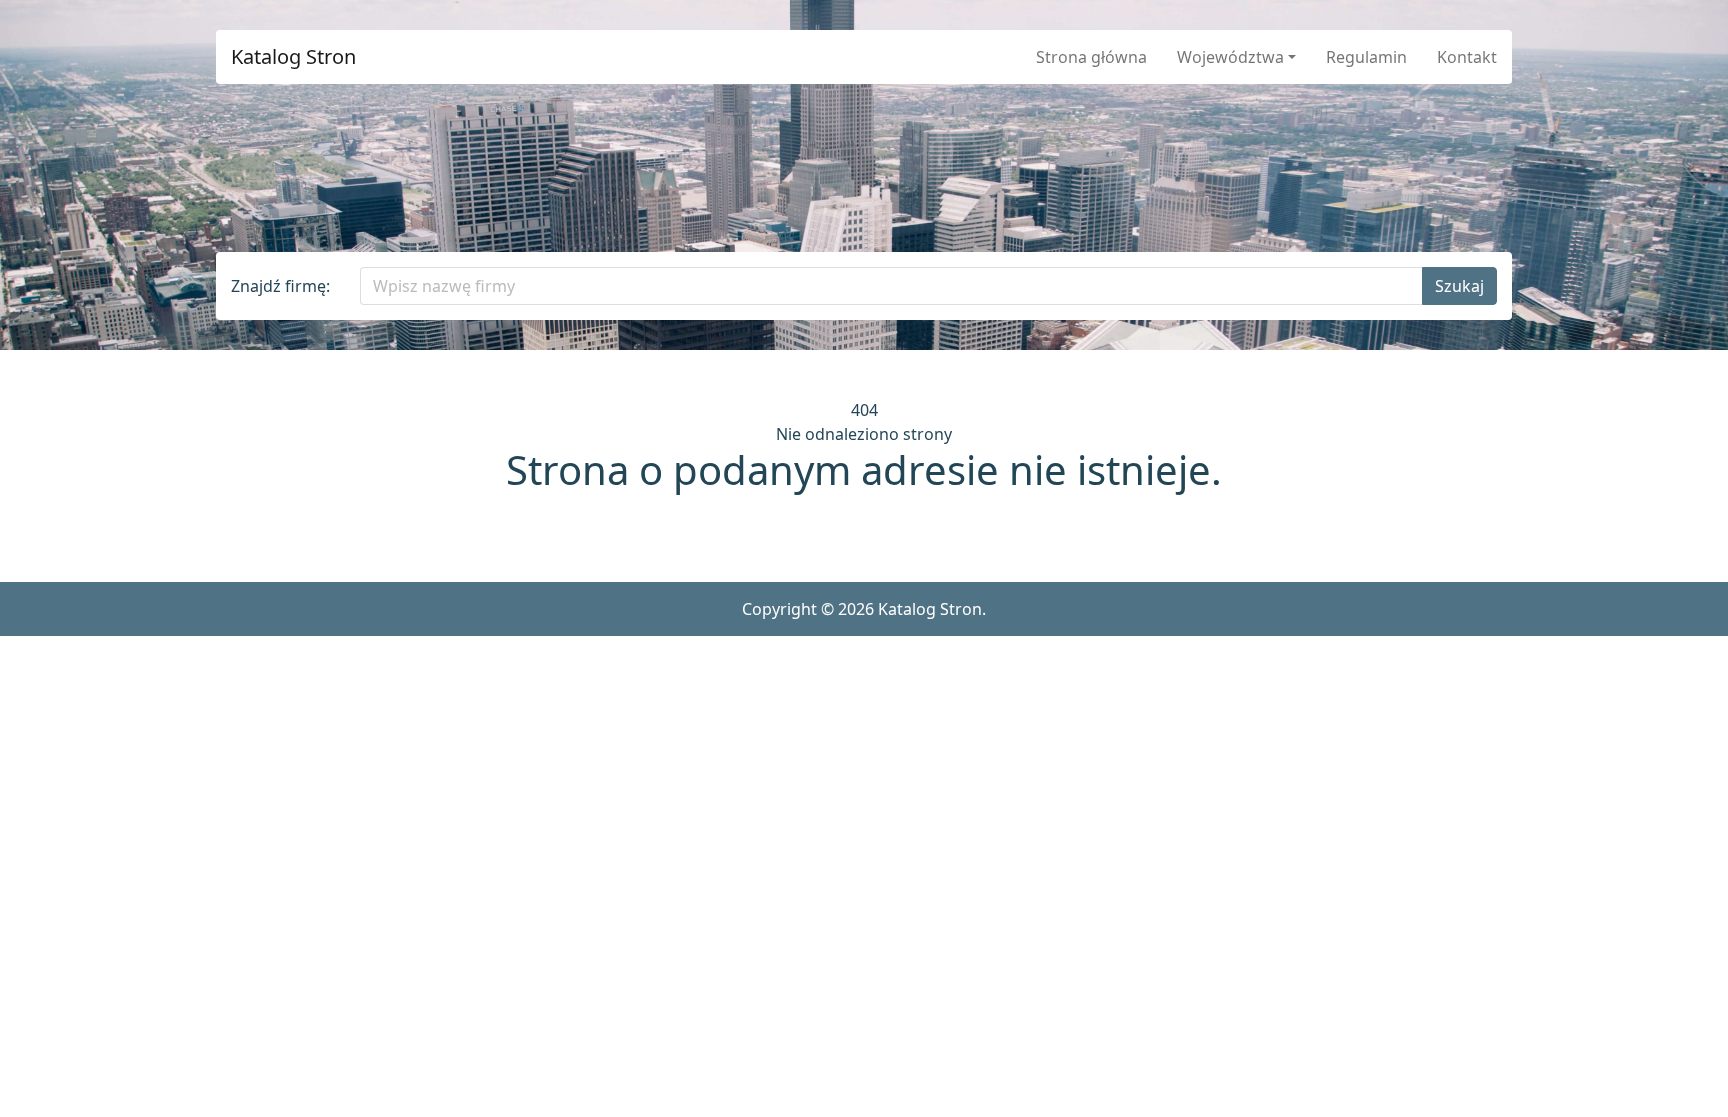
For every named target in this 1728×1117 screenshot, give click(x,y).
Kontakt (1467, 57)
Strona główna (1091, 57)
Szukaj (1459, 286)
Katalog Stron (293, 57)
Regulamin (1366, 57)
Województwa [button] (1230, 57)
